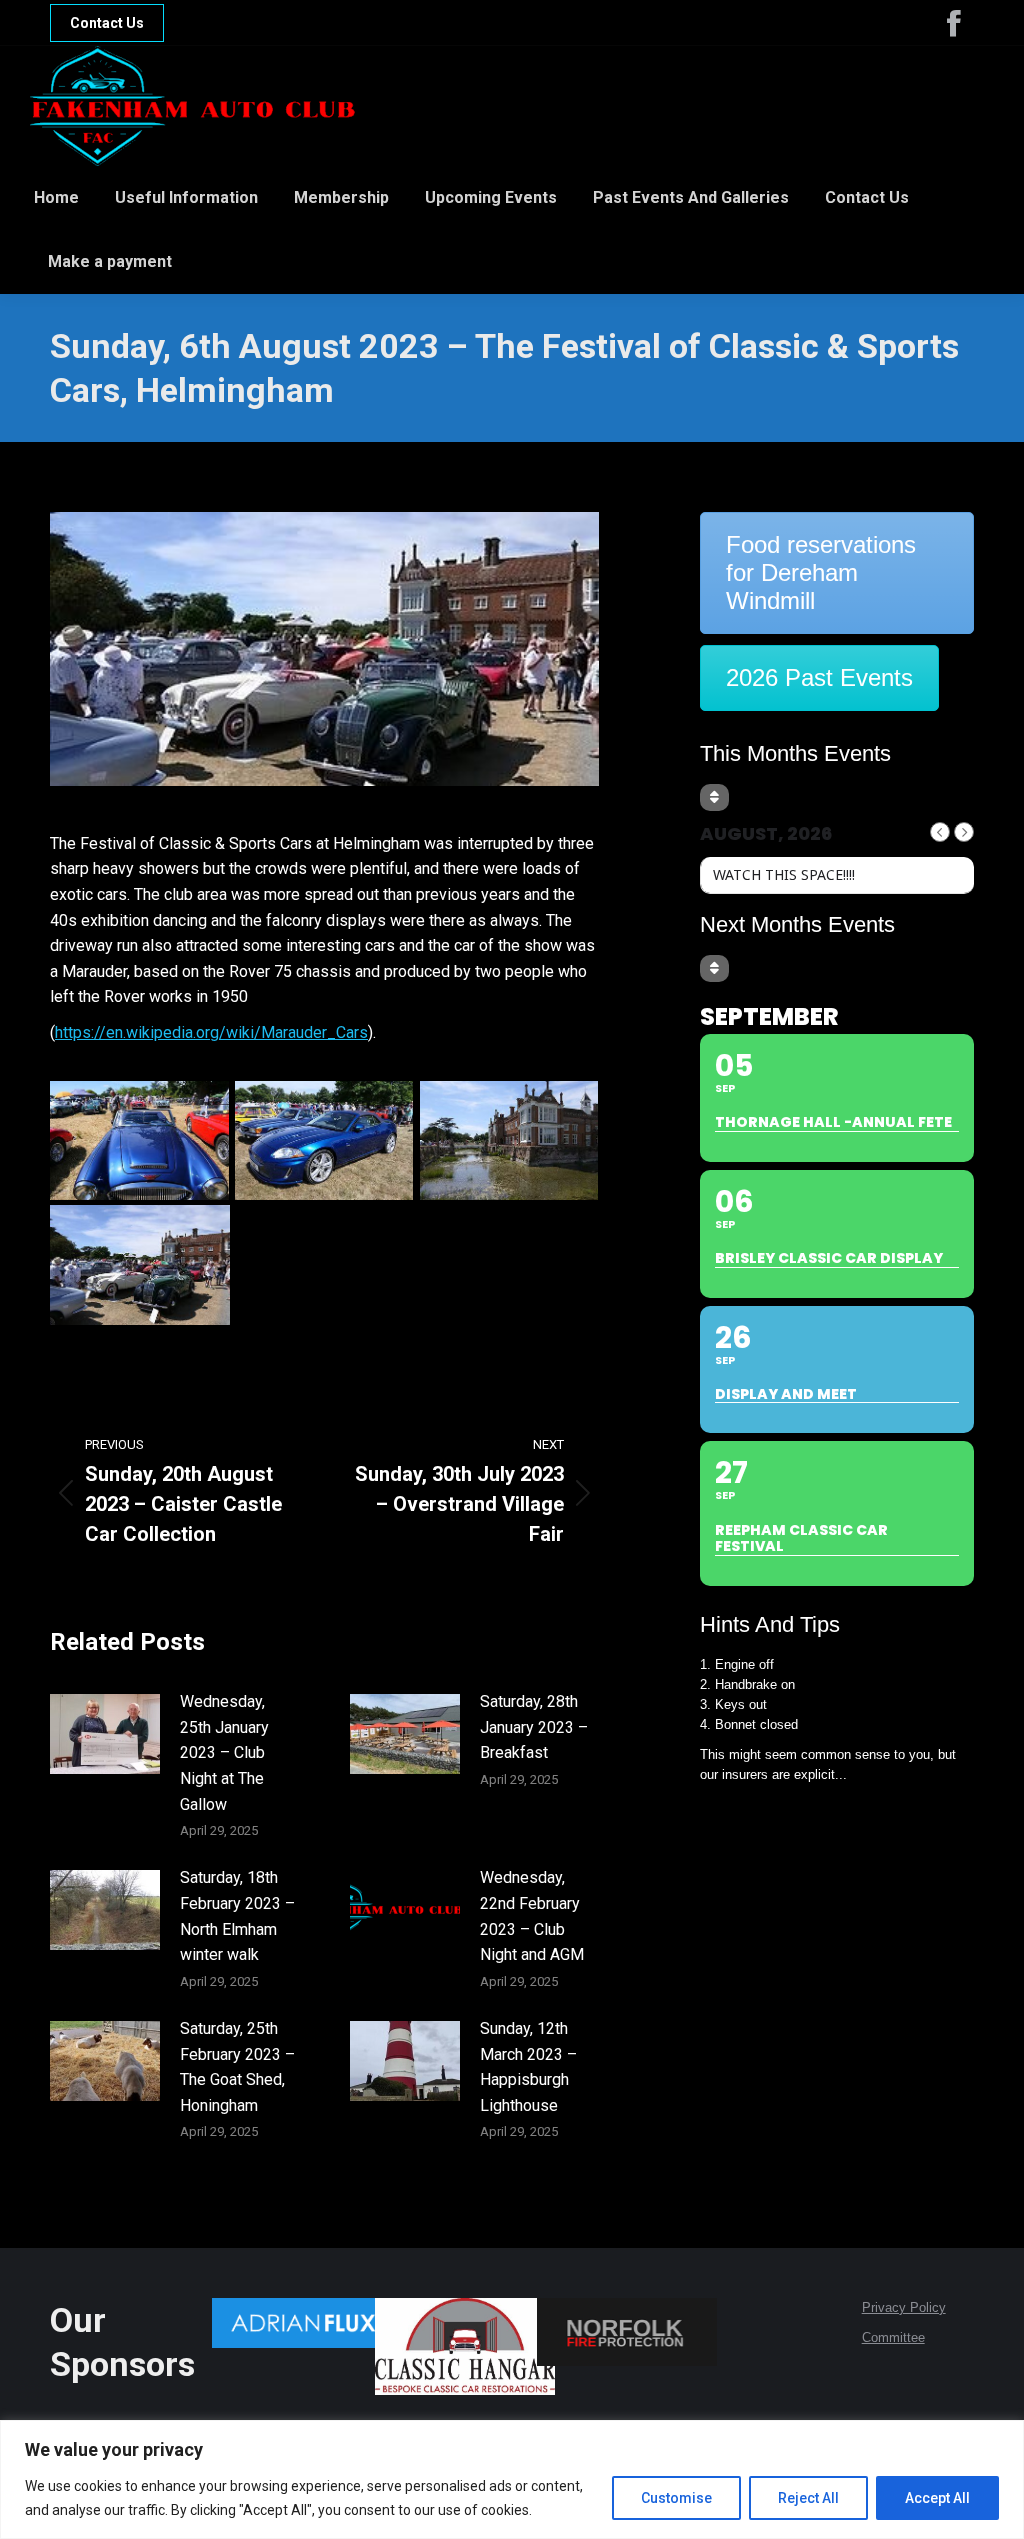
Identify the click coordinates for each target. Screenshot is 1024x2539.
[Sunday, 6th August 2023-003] (140, 1141)
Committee (893, 2337)
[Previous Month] (940, 832)
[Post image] (105, 1734)
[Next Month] (964, 832)
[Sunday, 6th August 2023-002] (140, 1265)
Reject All (808, 2498)
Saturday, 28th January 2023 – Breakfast (534, 1727)
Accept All (937, 2498)
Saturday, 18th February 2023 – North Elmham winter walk (237, 1916)
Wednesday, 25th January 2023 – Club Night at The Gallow (224, 1752)
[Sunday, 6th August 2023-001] (509, 1141)
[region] (512, 2479)
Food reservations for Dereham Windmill (821, 572)
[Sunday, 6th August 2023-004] (325, 1141)
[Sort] (714, 797)
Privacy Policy (904, 2307)
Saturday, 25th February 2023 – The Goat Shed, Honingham (237, 2067)
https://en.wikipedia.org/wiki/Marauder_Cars (211, 1032)
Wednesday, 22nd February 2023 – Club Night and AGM (532, 1916)
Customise (676, 2498)
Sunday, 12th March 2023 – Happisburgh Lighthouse (528, 2067)
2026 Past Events (819, 677)
